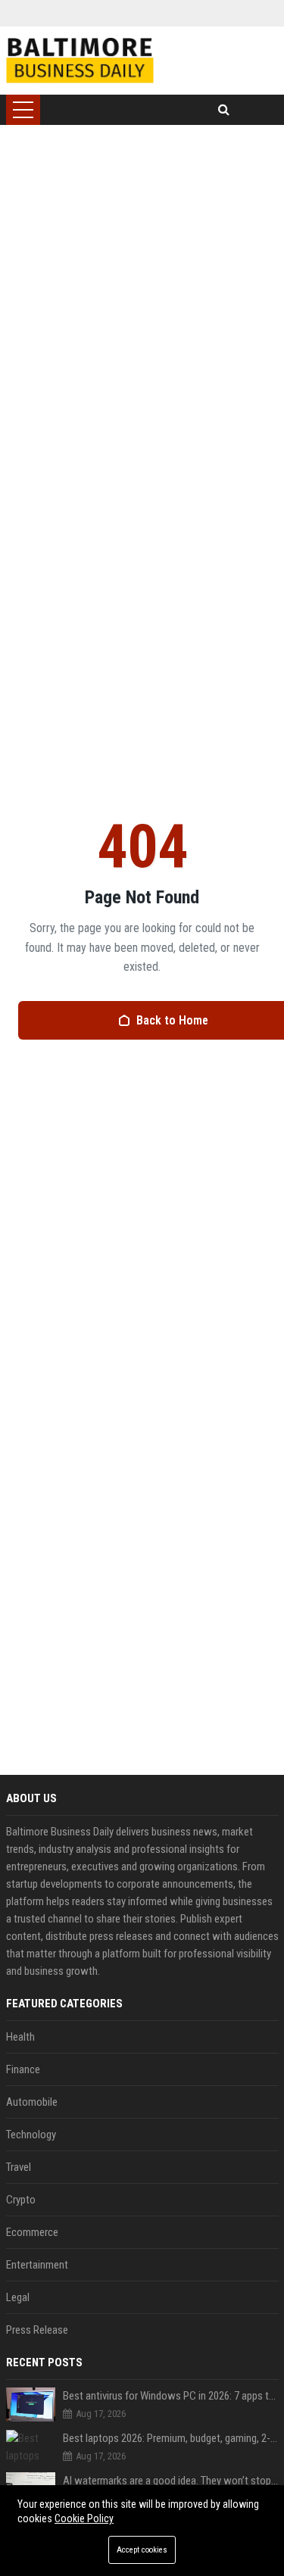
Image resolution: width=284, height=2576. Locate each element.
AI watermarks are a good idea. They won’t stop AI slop (171, 2481)
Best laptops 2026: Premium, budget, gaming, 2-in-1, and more (171, 2438)
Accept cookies (142, 2550)
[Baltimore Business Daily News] (80, 61)
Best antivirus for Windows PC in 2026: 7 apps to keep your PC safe (171, 2396)
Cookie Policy (84, 2518)
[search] (224, 110)
